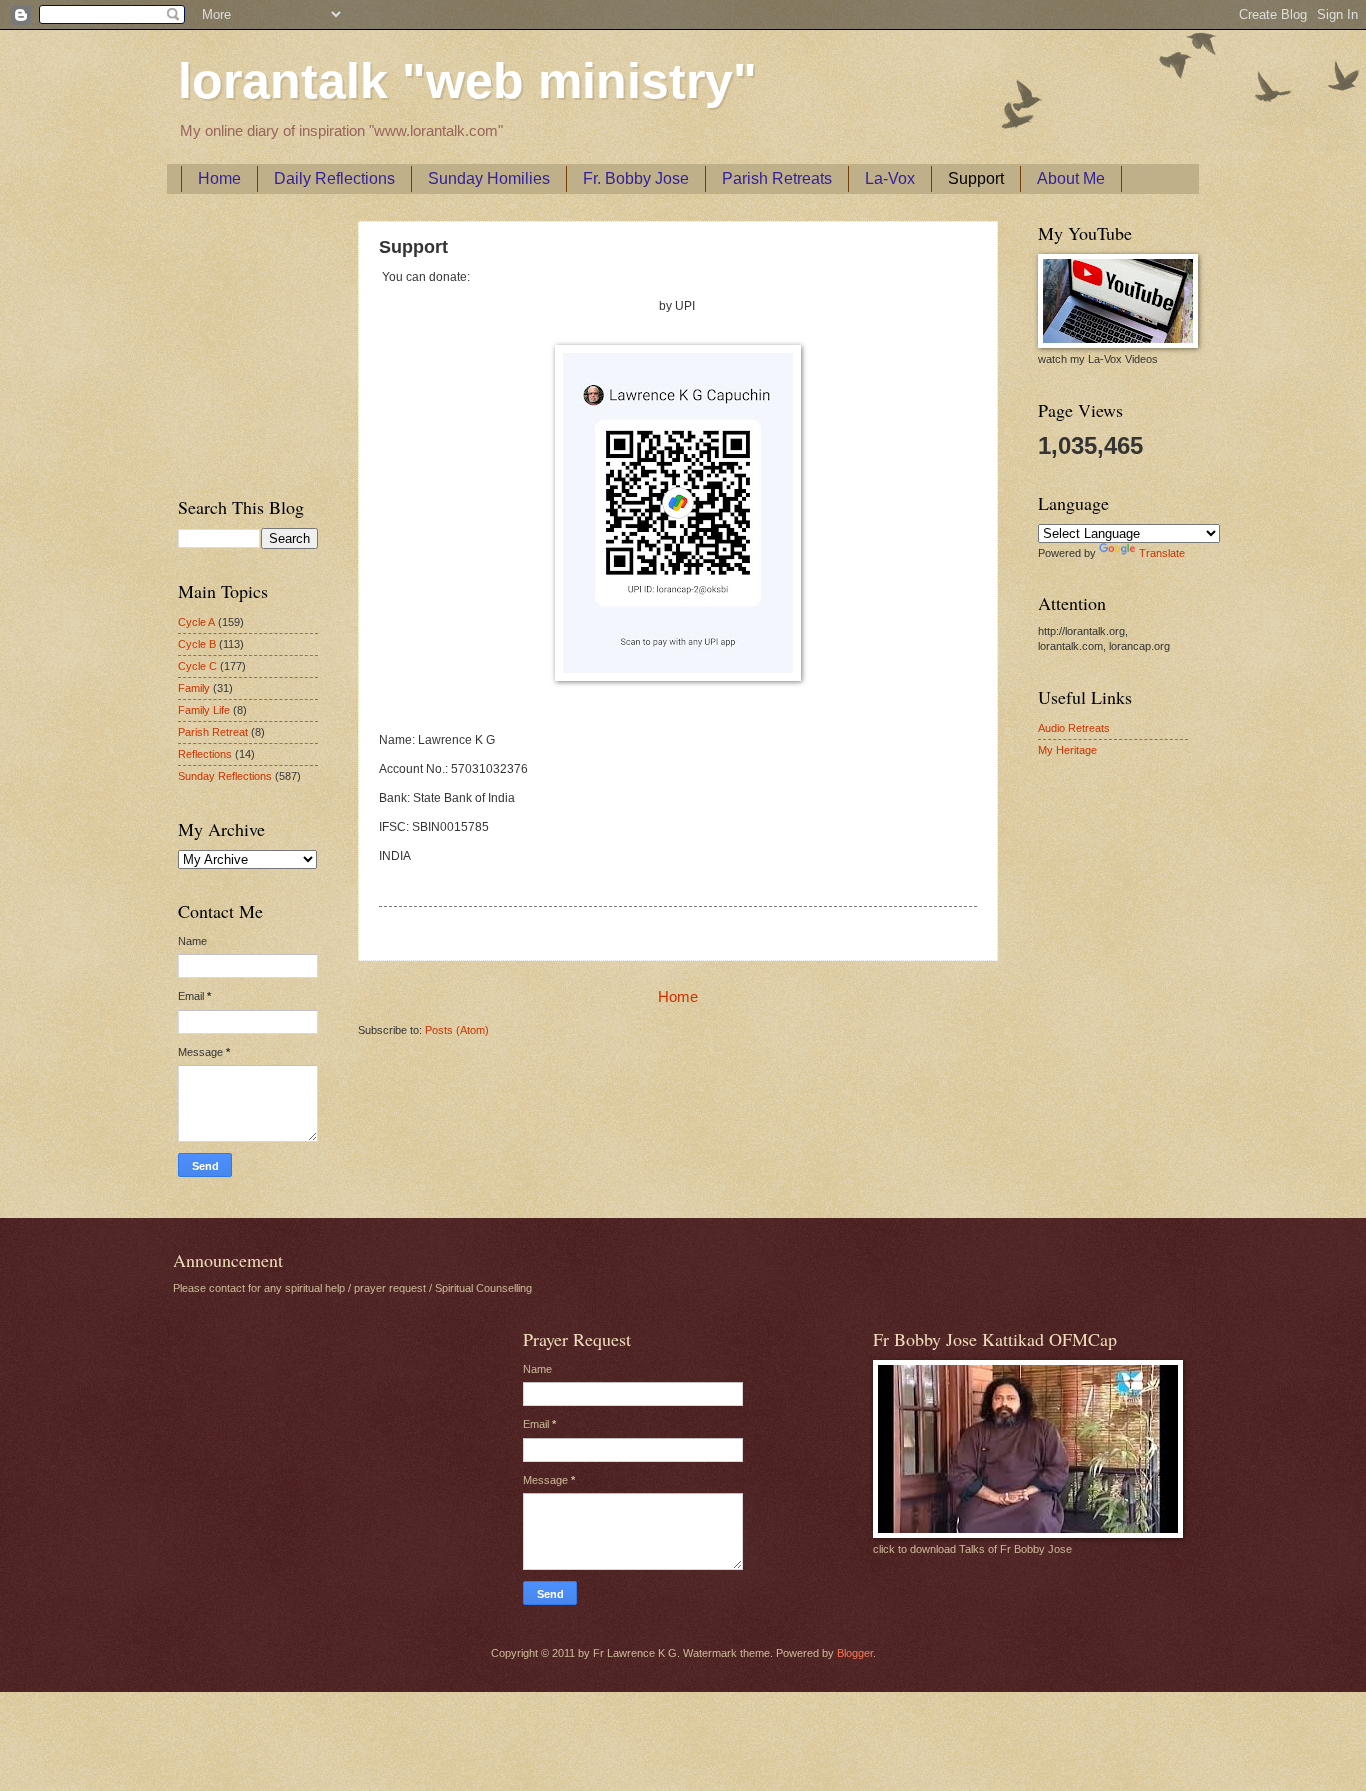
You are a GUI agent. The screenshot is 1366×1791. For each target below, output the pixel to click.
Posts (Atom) (457, 1030)
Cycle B (197, 644)
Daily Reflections (334, 178)
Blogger (855, 1653)
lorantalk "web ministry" (467, 81)
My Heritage (1067, 750)
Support (976, 178)
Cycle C (197, 666)
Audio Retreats (1074, 728)
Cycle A (196, 622)
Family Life (204, 710)
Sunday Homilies (489, 178)
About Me (1071, 178)
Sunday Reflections (225, 776)
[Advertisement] (238, 341)
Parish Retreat (213, 732)
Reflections (205, 754)
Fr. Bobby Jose (636, 178)
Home (219, 178)
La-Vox (890, 178)
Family (194, 688)
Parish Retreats (777, 178)
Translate (1162, 553)
